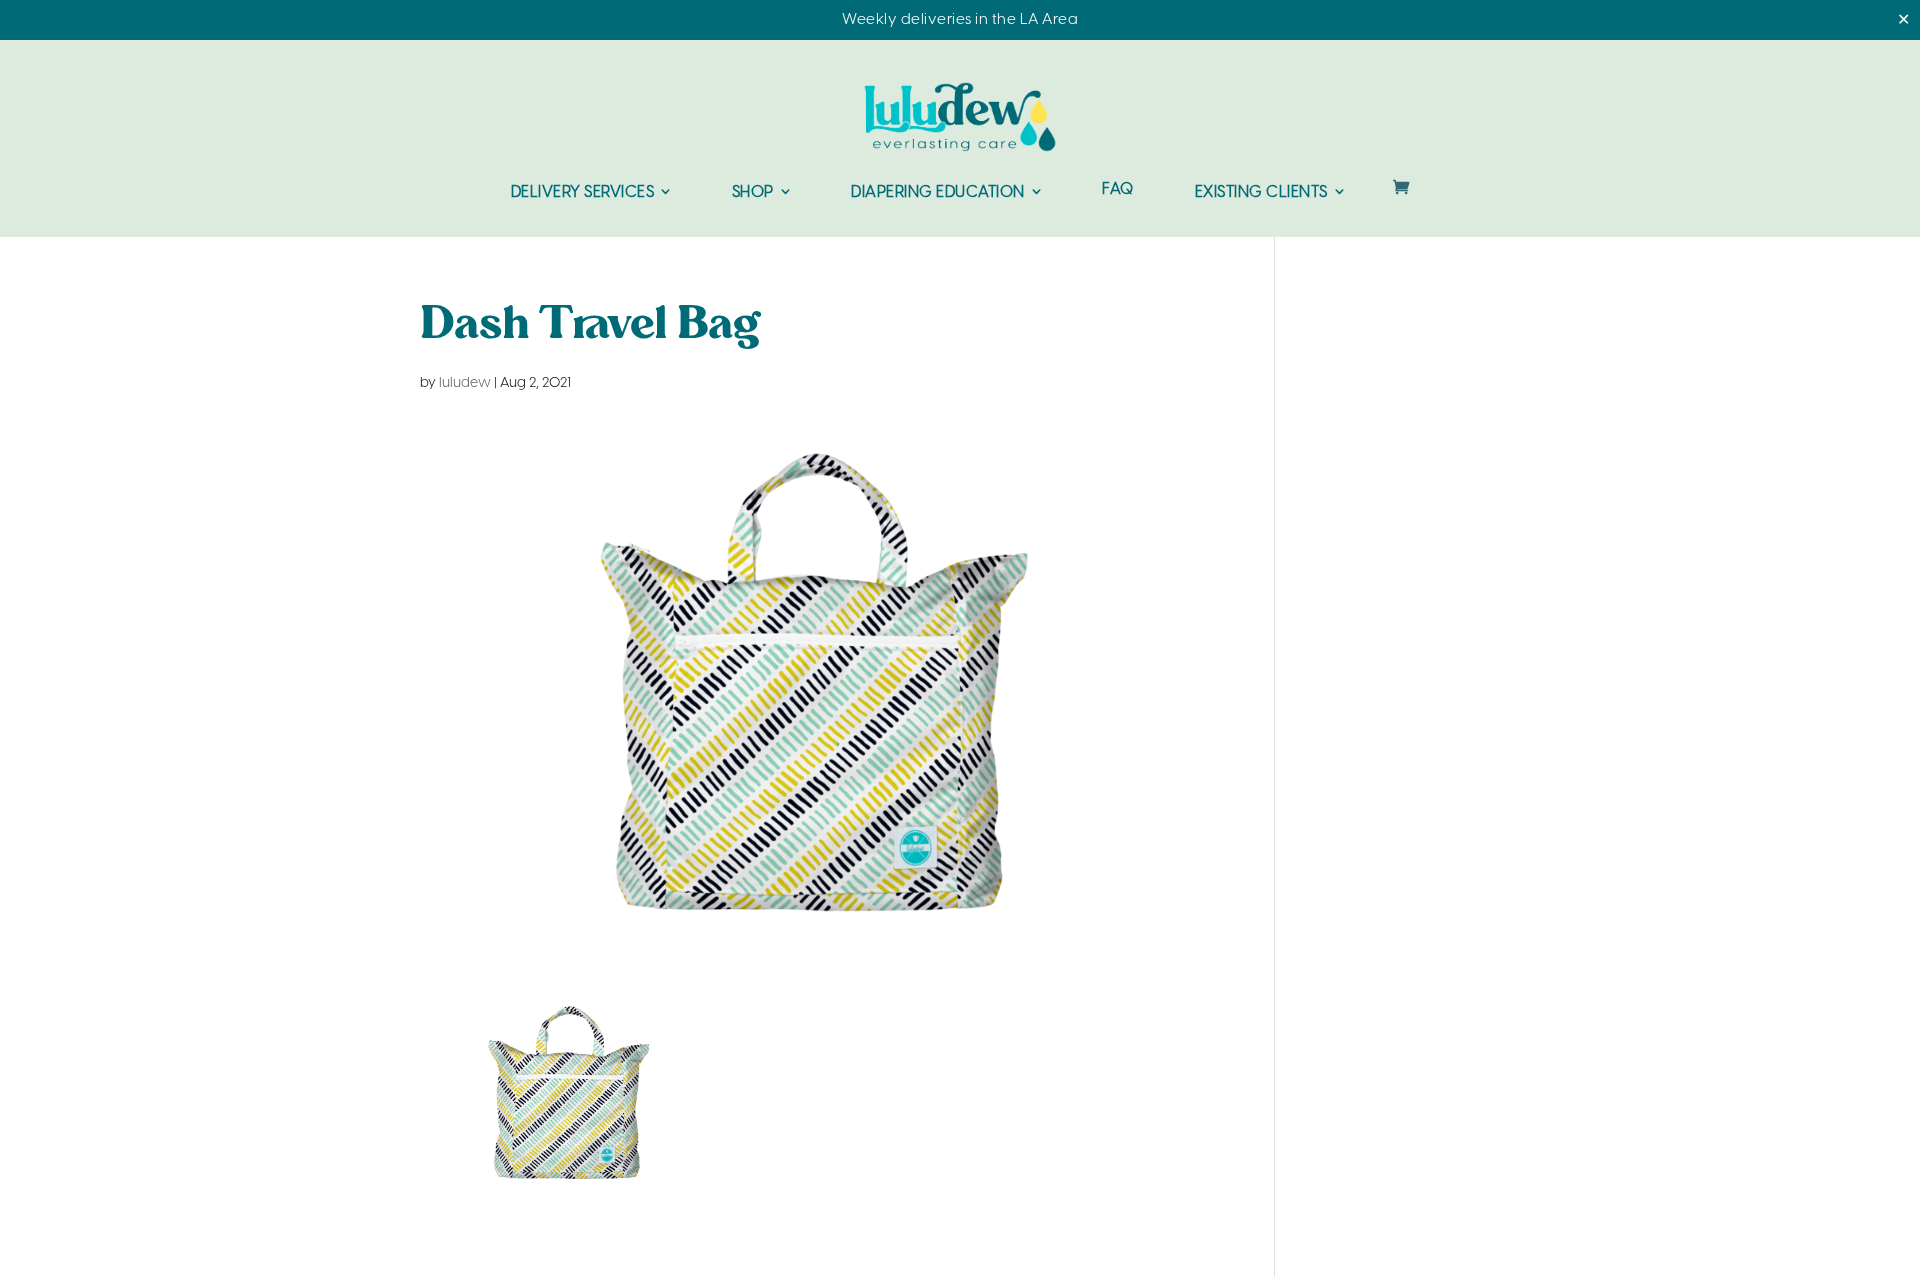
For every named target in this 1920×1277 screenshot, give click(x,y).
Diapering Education (938, 192)
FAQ (1118, 190)
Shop (753, 192)
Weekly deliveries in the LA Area (960, 20)
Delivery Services (583, 192)
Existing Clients (1261, 192)
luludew (465, 383)
